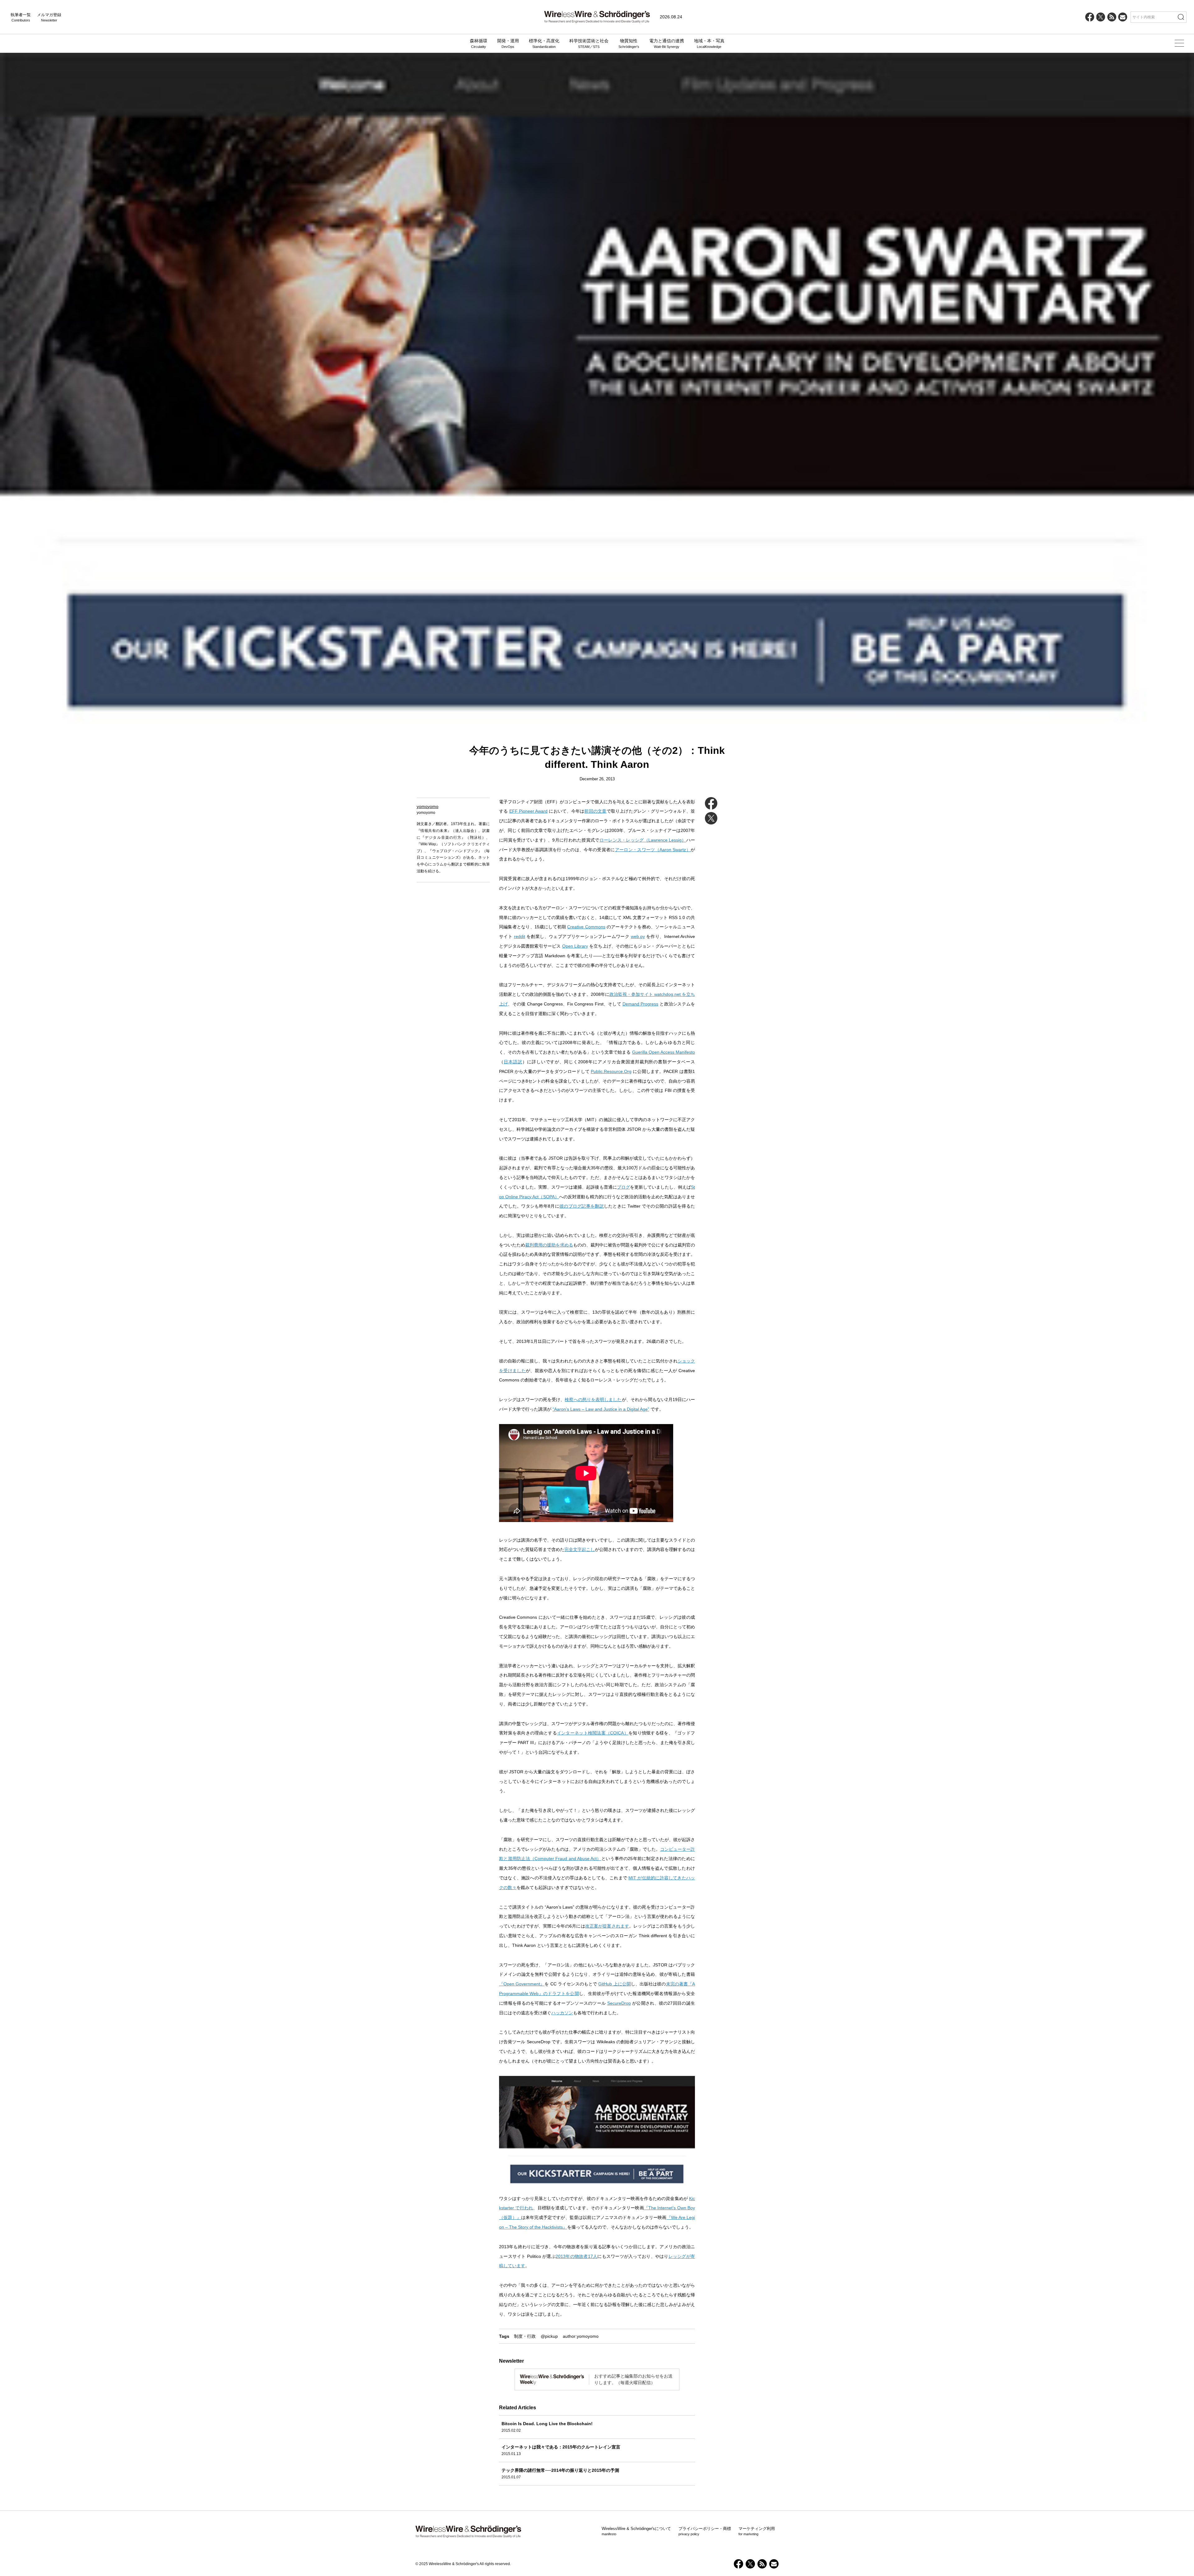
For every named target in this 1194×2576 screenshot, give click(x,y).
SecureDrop (619, 2003)
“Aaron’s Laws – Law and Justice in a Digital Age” (601, 1409)
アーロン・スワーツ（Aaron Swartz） (653, 850)
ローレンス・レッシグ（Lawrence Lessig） (643, 840)
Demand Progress (640, 1004)
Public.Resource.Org (611, 1071)
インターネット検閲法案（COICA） (593, 1733)
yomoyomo (428, 806)
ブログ (623, 1187)
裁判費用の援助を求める (549, 1245)
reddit (520, 936)
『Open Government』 (522, 1984)
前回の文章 (595, 811)
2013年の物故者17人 (576, 2256)
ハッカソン (562, 2013)
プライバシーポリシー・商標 (705, 2531)
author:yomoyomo (581, 2336)
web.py (638, 936)
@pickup (549, 2336)
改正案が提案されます (607, 1926)
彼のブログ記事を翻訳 (582, 1206)
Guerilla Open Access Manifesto (664, 1052)
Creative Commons (586, 927)
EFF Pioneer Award (528, 811)
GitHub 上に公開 (614, 1984)
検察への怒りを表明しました (593, 1399)
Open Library (575, 946)
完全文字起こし (580, 1549)
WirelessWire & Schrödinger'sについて (636, 2531)
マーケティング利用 (757, 2531)
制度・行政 (525, 2336)
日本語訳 (513, 1062)
